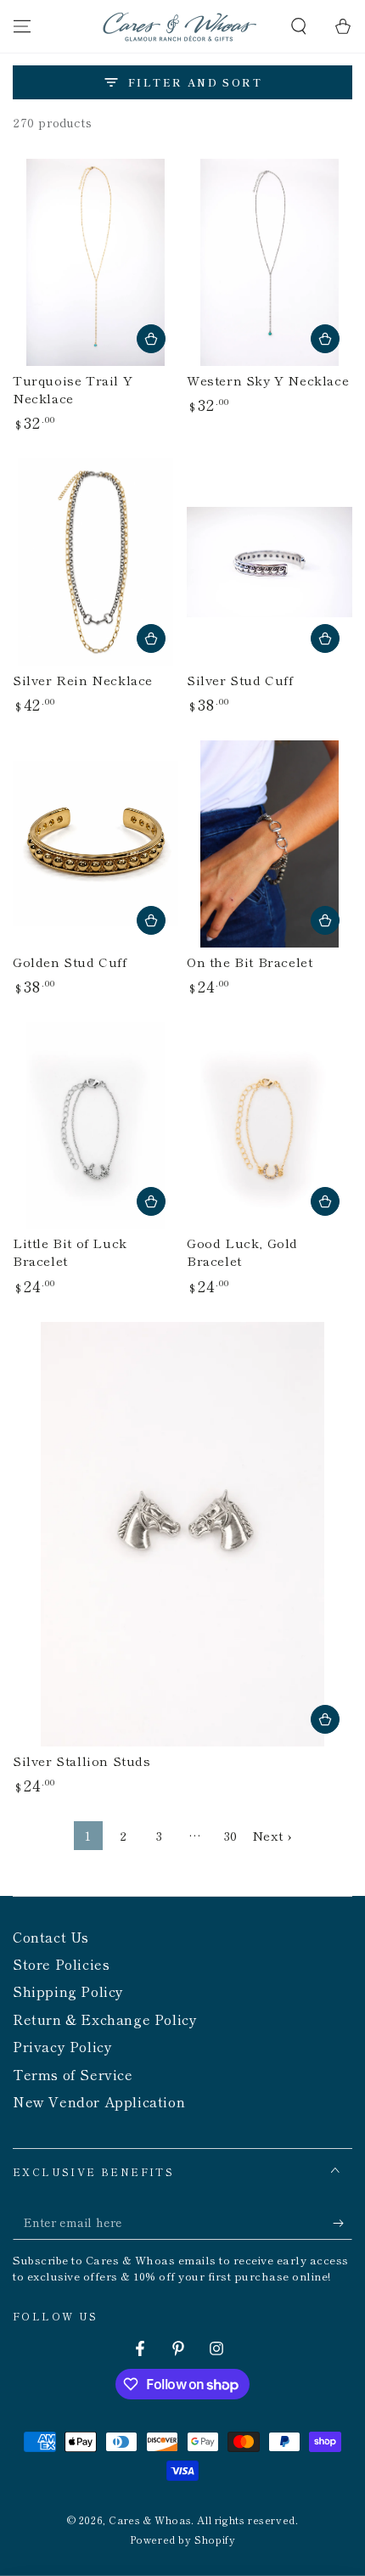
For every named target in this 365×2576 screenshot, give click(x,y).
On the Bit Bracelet (250, 962)
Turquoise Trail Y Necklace (73, 389)
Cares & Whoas (150, 2520)
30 (231, 1835)
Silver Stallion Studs (82, 1760)
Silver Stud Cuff (240, 680)
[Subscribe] (343, 2223)
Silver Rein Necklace (83, 680)
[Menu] (22, 26)
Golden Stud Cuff (70, 962)
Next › (272, 1835)
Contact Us (51, 1937)
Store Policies (61, 1964)
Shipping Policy (68, 1991)
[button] (299, 26)
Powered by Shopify (183, 2539)
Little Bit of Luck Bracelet (70, 1251)
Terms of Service (73, 2074)
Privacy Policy (62, 2046)
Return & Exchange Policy (105, 2019)
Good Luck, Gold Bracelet (242, 1251)
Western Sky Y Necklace (268, 380)
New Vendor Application (99, 2101)
